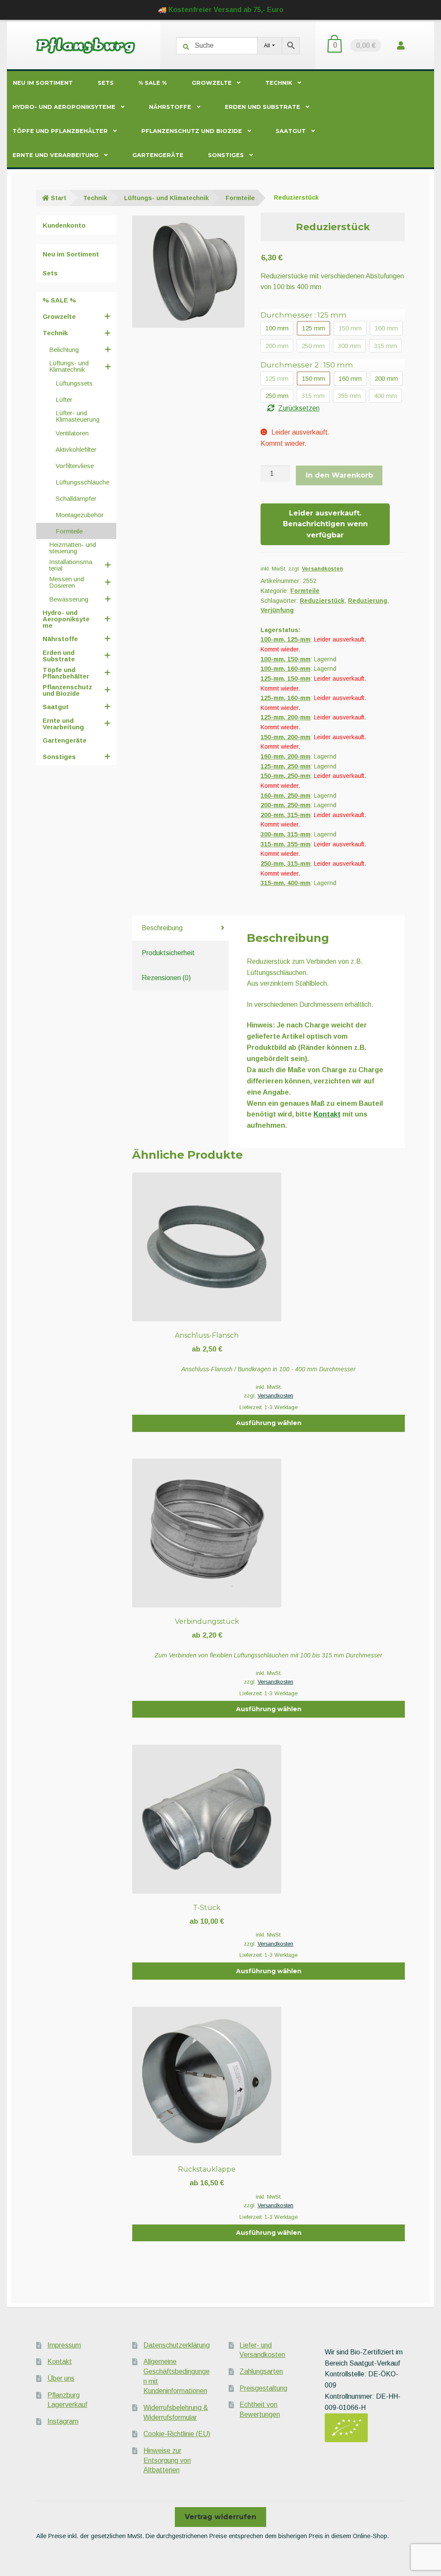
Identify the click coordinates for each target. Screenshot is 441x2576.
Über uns (61, 2378)
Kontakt (327, 1114)
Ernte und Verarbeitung (56, 155)
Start (59, 198)
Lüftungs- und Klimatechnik (166, 198)
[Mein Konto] (401, 45)
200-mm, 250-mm (286, 805)
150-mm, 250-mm (286, 776)
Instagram (63, 2421)
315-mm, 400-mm (286, 883)
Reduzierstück (322, 601)
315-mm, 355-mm (286, 844)
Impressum (64, 2345)
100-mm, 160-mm (286, 669)
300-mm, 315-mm (286, 834)
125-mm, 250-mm (286, 766)
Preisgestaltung (263, 2388)
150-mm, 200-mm (286, 737)
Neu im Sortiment (43, 83)
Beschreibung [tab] (162, 928)
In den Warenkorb (339, 475)
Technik (279, 83)
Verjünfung (277, 610)
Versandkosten (323, 569)
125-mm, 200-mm (286, 717)
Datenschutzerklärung (177, 2345)
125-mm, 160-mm (286, 698)
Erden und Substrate (262, 107)
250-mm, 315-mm (286, 864)
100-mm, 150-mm (286, 659)
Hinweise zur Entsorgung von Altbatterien (167, 2460)
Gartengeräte (158, 155)
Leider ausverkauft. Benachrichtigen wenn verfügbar (325, 524)
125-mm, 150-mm (286, 679)
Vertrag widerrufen (220, 2517)
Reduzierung (368, 601)
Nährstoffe (170, 107)
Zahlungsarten (261, 2371)
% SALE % (152, 83)
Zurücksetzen (299, 408)
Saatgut (291, 131)
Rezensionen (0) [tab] (166, 978)
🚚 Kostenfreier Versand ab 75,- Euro (221, 10)
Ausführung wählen (269, 1423)
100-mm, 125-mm (286, 639)
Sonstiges (226, 155)
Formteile (240, 198)
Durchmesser (304, 315)
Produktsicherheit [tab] (168, 953)
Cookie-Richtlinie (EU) (177, 2434)
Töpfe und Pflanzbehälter (60, 131)
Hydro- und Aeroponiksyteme (64, 107)
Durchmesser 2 (307, 365)
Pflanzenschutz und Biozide (192, 131)
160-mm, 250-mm (286, 796)
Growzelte (212, 83)
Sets (106, 83)
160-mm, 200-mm (286, 756)
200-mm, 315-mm (286, 815)
